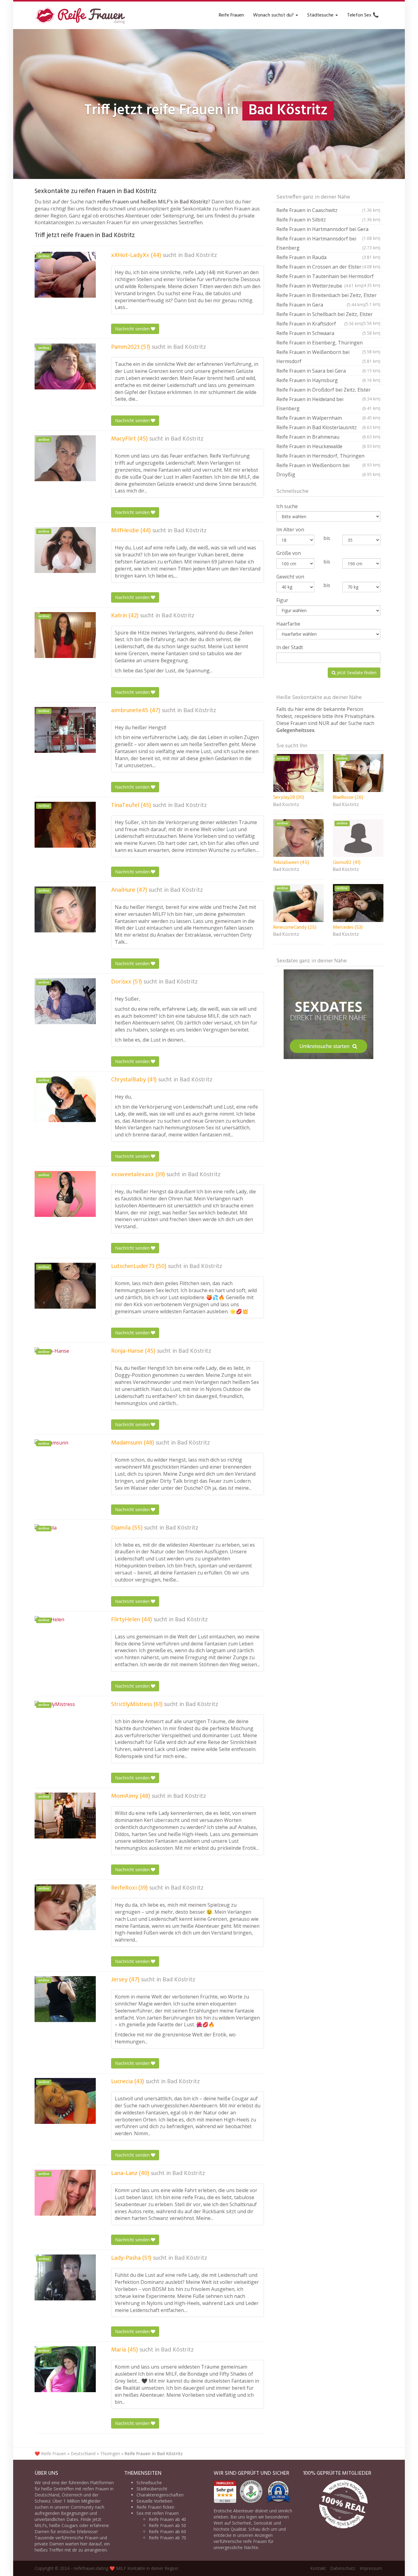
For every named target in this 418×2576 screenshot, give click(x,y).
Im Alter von (290, 530)
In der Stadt (290, 647)
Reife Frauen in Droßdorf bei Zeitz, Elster (328, 390)
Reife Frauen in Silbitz (328, 220)
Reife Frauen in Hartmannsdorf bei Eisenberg (328, 243)
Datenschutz (343, 2568)
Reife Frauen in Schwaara (328, 333)
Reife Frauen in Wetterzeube (319, 286)
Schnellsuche (149, 2483)
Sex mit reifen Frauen (158, 2513)
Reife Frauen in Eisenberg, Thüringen (328, 343)
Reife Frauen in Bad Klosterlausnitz (328, 427)
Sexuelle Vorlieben (154, 2501)
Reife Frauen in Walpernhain (328, 418)
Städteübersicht (152, 2489)
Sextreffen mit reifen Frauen (81, 2489)
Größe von (289, 553)
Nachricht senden (133, 329)
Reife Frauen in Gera (321, 305)
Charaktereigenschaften (160, 2495)
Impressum (371, 2568)
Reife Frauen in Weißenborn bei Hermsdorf (328, 357)
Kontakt (318, 2568)
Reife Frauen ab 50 (167, 2525)
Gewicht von (290, 577)
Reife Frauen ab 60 (167, 2531)
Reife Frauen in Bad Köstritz (154, 2453)
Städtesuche (321, 15)
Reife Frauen (231, 15)
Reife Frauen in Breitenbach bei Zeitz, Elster (328, 296)
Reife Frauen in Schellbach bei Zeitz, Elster (328, 315)
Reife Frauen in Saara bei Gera (328, 371)
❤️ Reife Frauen (50, 2453)
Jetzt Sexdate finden (356, 673)
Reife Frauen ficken (155, 2507)
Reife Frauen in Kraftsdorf (319, 324)
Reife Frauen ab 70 (167, 2538)
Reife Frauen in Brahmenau (328, 437)
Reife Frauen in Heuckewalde (328, 446)
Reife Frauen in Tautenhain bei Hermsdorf (328, 277)
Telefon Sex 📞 (363, 15)
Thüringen (110, 2453)
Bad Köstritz (201, 255)
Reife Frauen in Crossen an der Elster (328, 267)
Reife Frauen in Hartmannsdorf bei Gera (328, 230)
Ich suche (287, 506)
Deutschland (83, 2453)
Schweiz (43, 2501)
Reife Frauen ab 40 (167, 2519)
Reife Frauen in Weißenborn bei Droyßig (328, 470)
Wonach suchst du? (274, 15)
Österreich (72, 2495)
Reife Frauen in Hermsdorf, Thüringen (328, 457)
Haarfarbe (288, 624)
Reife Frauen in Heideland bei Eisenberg (328, 404)
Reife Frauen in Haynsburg (328, 380)
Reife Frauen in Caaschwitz (328, 210)
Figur (282, 600)
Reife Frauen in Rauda (328, 257)
